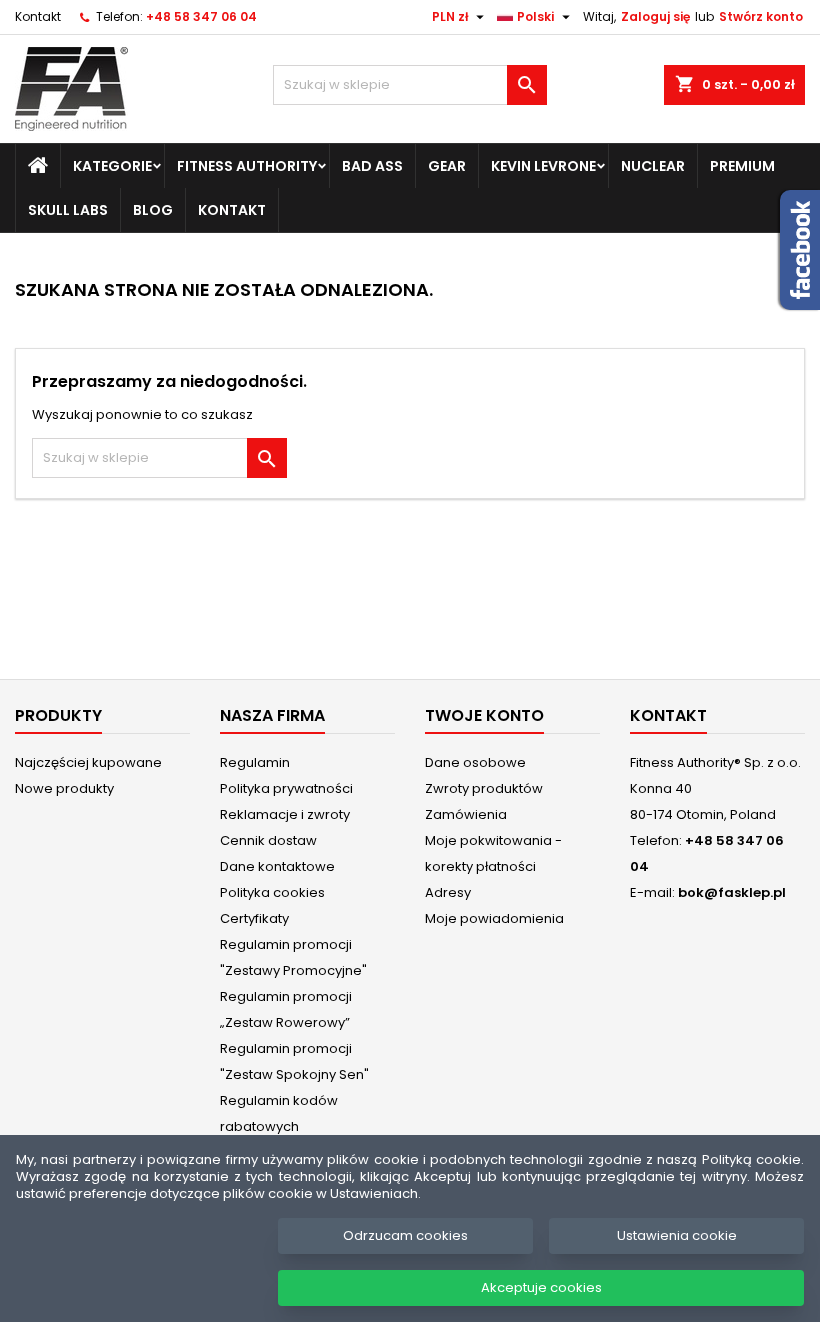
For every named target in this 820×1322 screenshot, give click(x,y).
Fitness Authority (247, 166)
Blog (153, 210)
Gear (447, 166)
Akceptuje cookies (541, 1287)
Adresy (448, 892)
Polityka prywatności (286, 788)
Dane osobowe (475, 762)
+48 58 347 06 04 (201, 16)
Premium (742, 166)
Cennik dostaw (268, 840)
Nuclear (653, 166)
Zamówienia (466, 814)
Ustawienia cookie (677, 1235)
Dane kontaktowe (277, 866)
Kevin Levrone (543, 166)
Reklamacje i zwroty (285, 814)
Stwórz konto (761, 16)
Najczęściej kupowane (88, 762)
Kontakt (38, 16)
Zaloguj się (655, 16)
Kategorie (112, 166)
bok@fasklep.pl (732, 892)
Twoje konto (484, 715)
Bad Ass (372, 166)
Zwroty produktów (484, 788)
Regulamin (255, 762)
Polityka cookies (272, 892)
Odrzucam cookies (405, 1235)
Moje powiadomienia (494, 918)
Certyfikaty (254, 918)
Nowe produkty (64, 788)
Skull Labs (68, 210)
